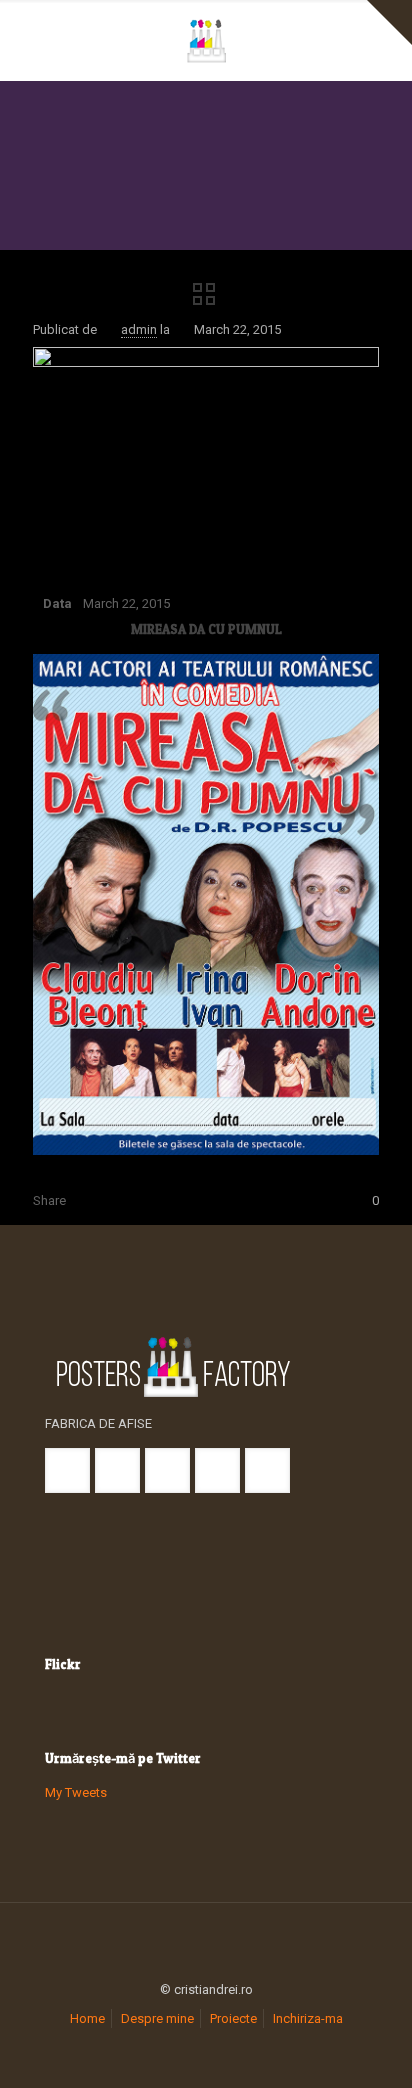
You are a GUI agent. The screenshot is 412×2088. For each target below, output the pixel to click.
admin (139, 329)
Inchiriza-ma (308, 2018)
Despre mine (157, 2018)
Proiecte (233, 2018)
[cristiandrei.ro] (206, 40)
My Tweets (76, 1792)
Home (87, 2018)
